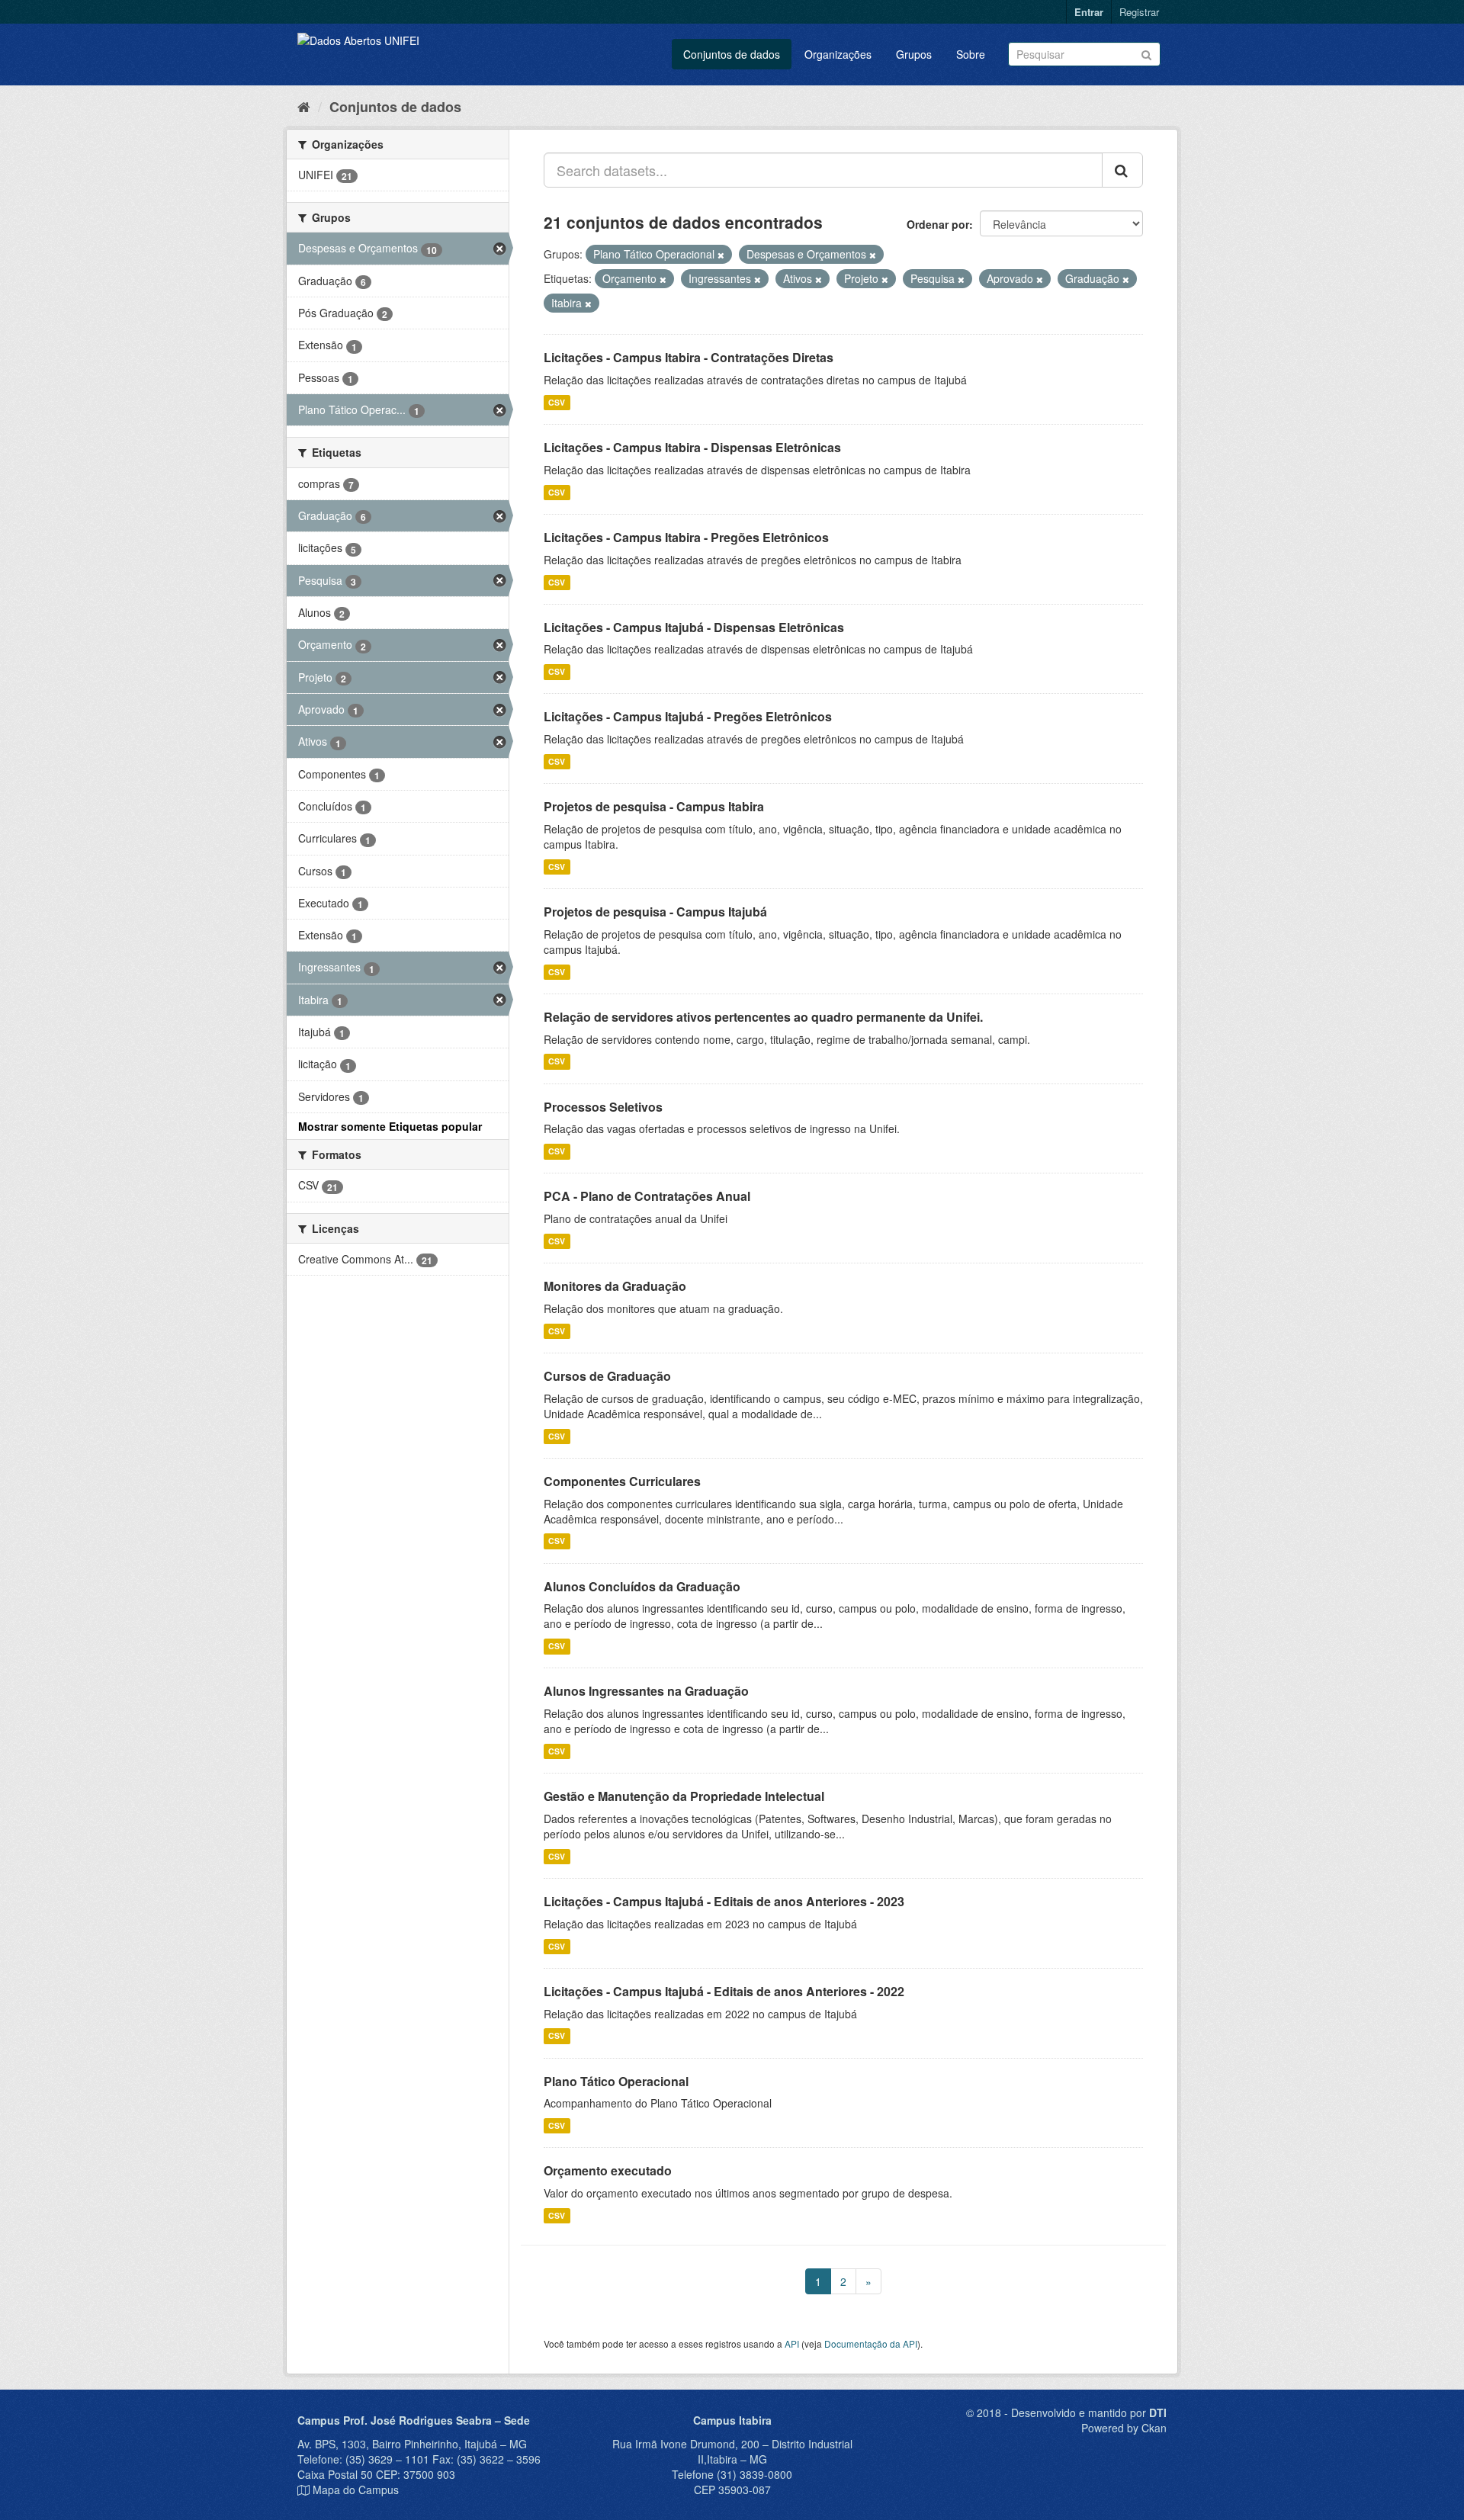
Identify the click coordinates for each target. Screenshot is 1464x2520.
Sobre (971, 54)
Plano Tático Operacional (616, 2081)
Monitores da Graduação (615, 1286)
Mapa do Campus (356, 2490)
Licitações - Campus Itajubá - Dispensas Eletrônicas (694, 627)
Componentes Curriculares (622, 1481)
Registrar (1139, 12)
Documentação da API (871, 2343)
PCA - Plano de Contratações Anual (647, 1196)
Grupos (914, 54)
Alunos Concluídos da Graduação (642, 1586)
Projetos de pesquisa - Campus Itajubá (655, 912)
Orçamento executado (608, 2170)
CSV (557, 402)
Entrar (1089, 12)
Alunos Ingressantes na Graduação (646, 1691)
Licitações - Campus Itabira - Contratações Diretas (689, 357)
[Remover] (721, 255)
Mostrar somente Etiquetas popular (390, 1126)
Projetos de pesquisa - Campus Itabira (654, 806)
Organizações (838, 54)
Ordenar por (938, 224)
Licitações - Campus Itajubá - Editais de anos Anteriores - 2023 (724, 1901)
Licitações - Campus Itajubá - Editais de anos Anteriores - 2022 (724, 1991)
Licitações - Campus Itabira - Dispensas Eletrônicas (692, 447)
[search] (1122, 170)
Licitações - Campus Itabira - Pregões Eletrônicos (686, 537)
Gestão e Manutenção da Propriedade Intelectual (684, 1796)
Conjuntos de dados (732, 54)
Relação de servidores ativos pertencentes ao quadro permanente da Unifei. (763, 1017)
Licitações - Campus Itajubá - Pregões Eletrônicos (688, 716)
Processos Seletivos (603, 1107)
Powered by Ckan (1124, 2428)
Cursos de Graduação (607, 1376)
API (792, 2343)
